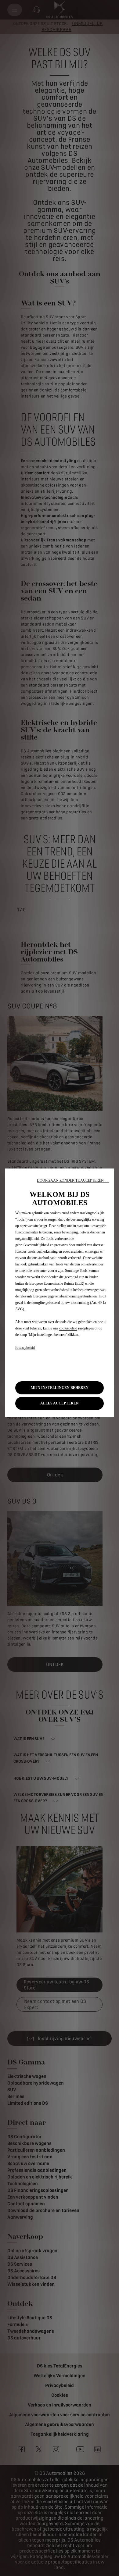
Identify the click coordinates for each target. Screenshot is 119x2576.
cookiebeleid (68, 1328)
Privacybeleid (25, 1347)
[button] (73, 1181)
